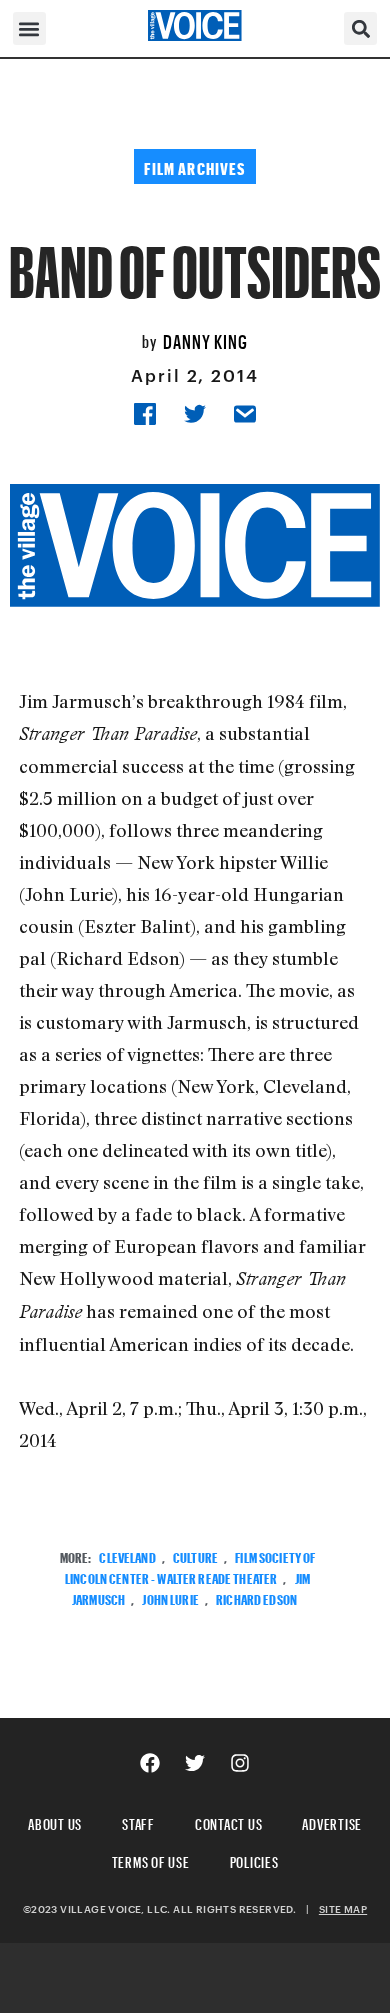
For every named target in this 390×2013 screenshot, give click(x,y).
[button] (29, 28)
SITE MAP (343, 1909)
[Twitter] (195, 1763)
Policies (254, 1859)
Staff (138, 1821)
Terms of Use (151, 1859)
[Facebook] (150, 1763)
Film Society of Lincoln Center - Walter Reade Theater (190, 1566)
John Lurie (170, 1597)
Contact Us (229, 1821)
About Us (55, 1821)
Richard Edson (256, 1597)
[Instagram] (240, 1763)
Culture (195, 1555)
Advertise (332, 1821)
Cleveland (127, 1555)
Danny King (205, 339)
